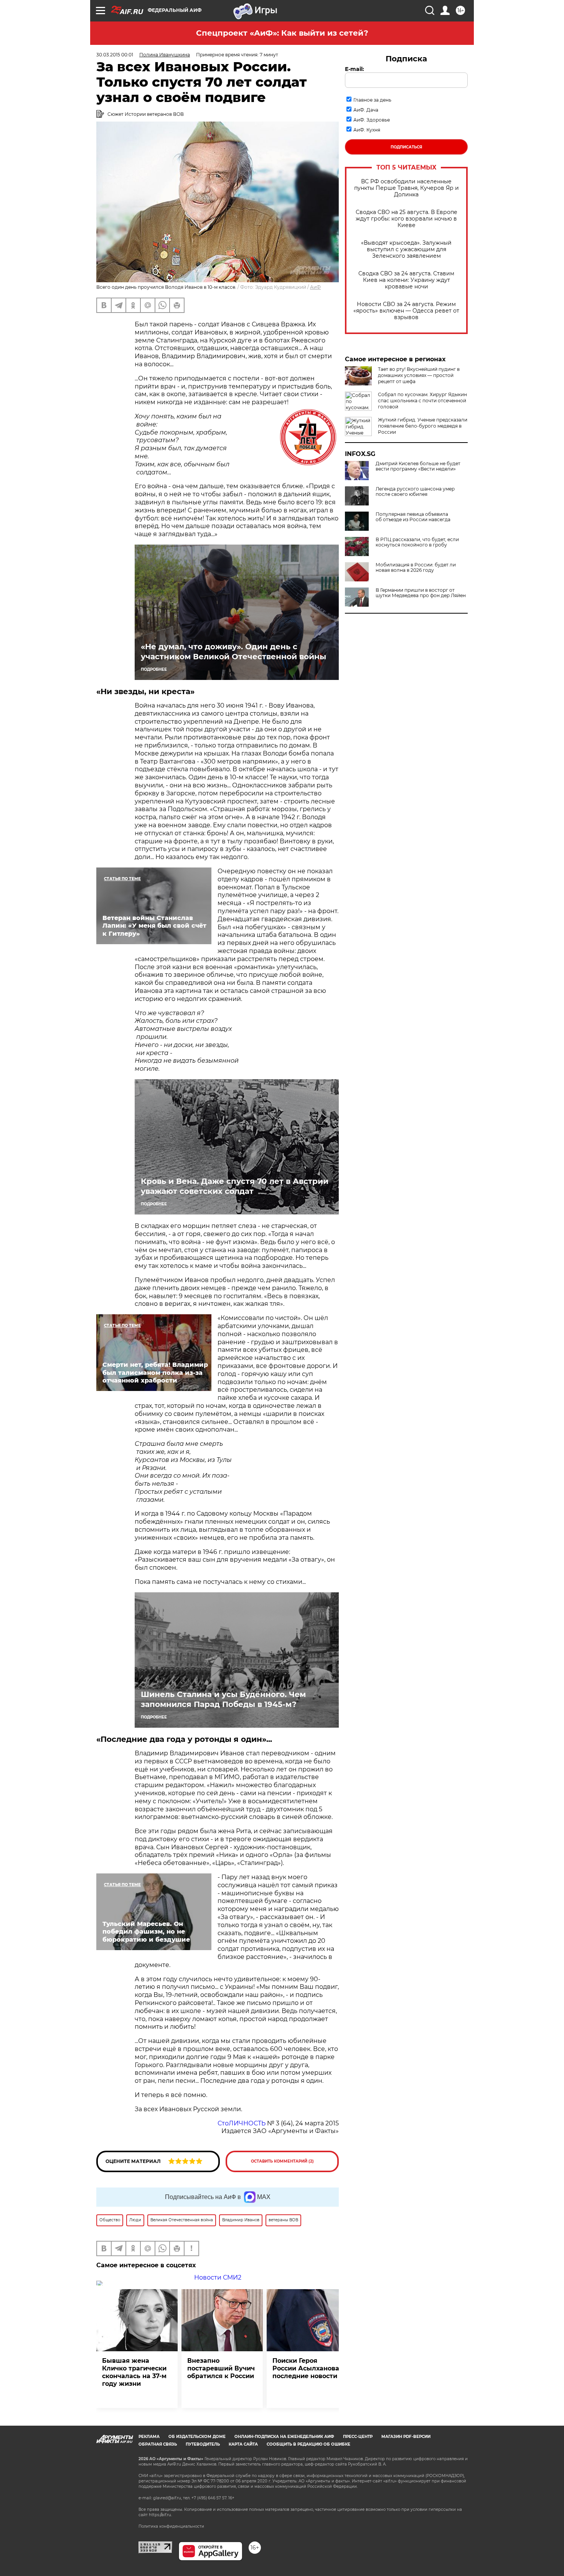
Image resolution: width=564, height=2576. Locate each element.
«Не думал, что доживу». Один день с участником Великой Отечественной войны (233, 652)
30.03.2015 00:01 (115, 55)
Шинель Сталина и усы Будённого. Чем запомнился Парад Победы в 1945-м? (223, 1699)
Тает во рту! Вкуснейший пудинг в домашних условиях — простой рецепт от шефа (419, 375)
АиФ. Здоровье (372, 120)
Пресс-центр (358, 2437)
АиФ (315, 287)
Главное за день (372, 100)
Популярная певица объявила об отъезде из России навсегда (413, 517)
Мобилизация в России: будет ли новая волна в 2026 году (416, 568)
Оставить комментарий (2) (282, 2161)
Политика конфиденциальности (171, 2526)
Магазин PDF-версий (406, 2437)
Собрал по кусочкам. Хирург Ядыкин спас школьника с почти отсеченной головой (422, 401)
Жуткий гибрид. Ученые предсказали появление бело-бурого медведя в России (423, 426)
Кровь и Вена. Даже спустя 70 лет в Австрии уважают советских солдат (235, 1186)
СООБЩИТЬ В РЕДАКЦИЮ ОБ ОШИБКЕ (308, 2444)
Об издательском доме (197, 2437)
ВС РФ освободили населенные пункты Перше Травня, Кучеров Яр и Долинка (407, 188)
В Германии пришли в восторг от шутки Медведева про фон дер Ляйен (421, 593)
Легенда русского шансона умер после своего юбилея (415, 492)
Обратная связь (158, 2444)
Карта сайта (243, 2444)
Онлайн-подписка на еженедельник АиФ (284, 2437)
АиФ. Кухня (367, 130)
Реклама (149, 2437)
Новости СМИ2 (218, 2277)
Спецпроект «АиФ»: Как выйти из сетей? (282, 33)
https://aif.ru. (160, 2515)
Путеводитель (203, 2444)
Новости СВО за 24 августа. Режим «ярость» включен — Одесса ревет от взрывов (406, 311)
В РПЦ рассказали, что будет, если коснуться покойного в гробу (417, 542)
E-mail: (355, 69)
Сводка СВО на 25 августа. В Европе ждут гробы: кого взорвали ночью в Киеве (407, 219)
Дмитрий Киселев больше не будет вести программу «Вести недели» (418, 466)
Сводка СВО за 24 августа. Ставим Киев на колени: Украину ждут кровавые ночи (406, 280)
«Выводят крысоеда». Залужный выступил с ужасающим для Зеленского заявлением (406, 249)
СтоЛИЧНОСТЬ (242, 2123)
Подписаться (406, 147)
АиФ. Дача (366, 110)
